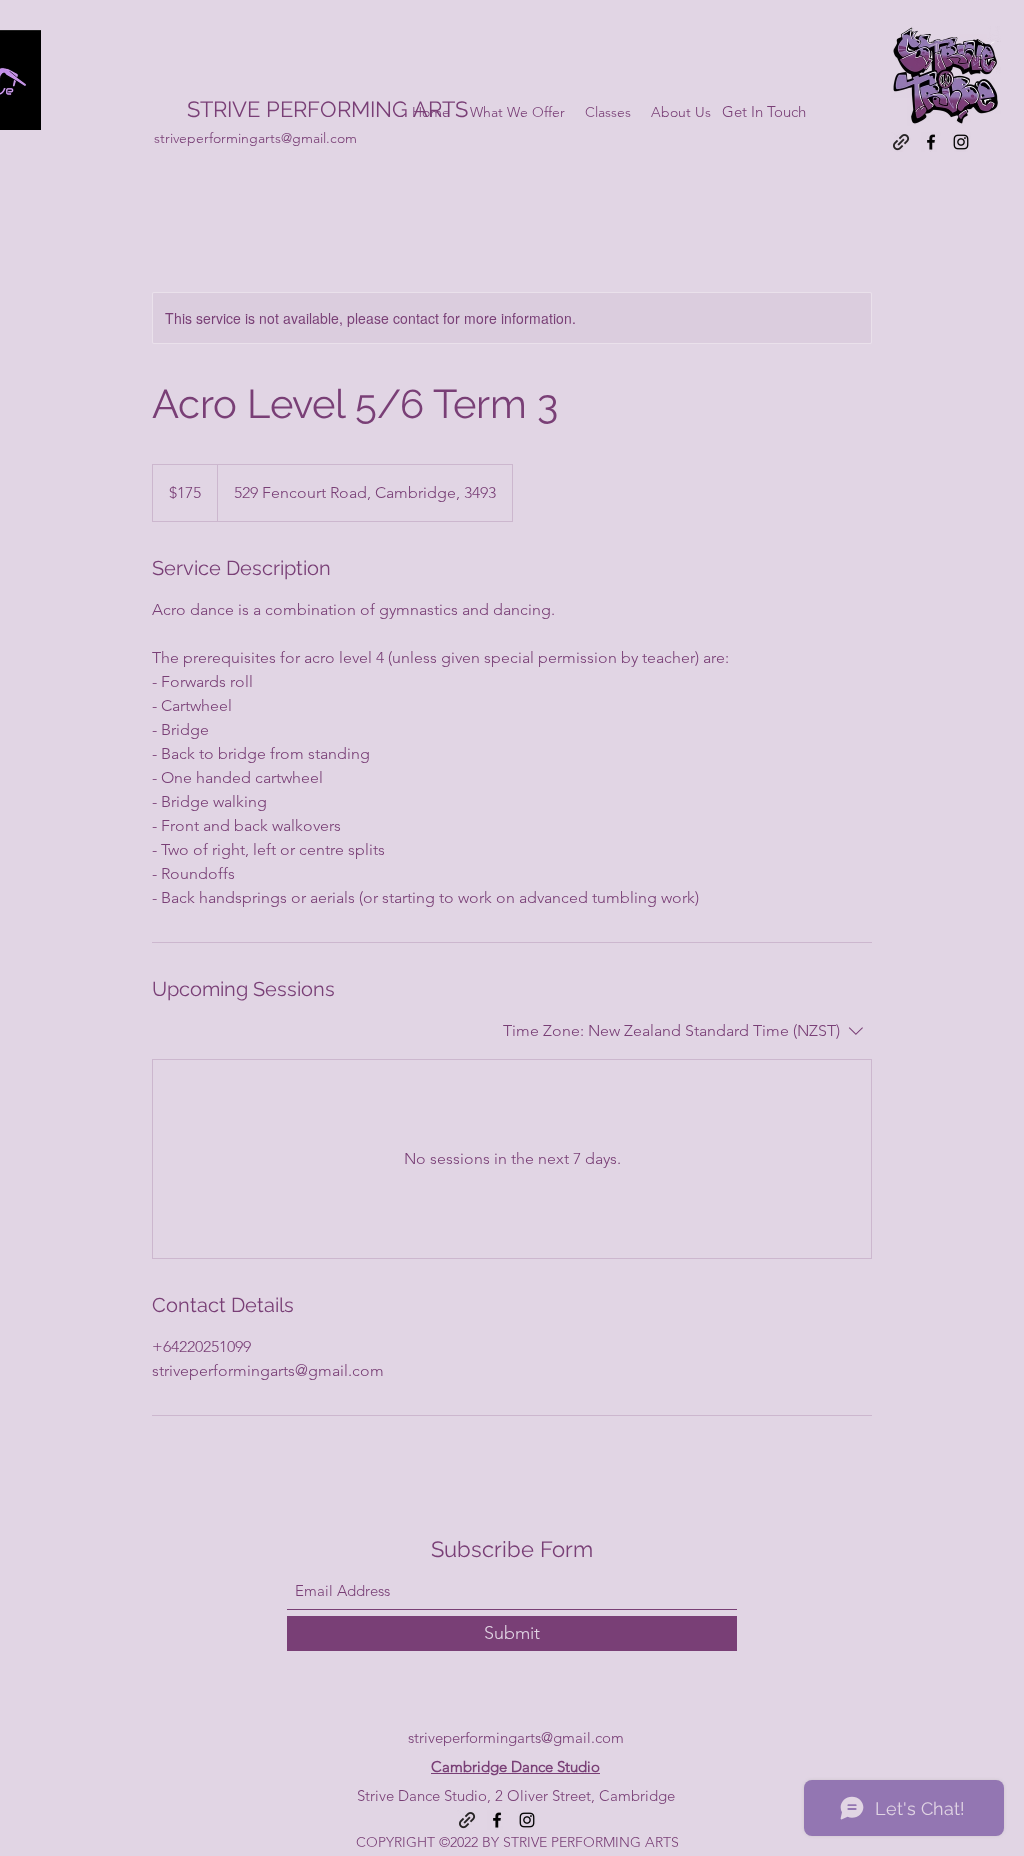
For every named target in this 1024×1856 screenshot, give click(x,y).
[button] (608, 112)
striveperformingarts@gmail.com (255, 138)
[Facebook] (931, 142)
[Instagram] (961, 142)
